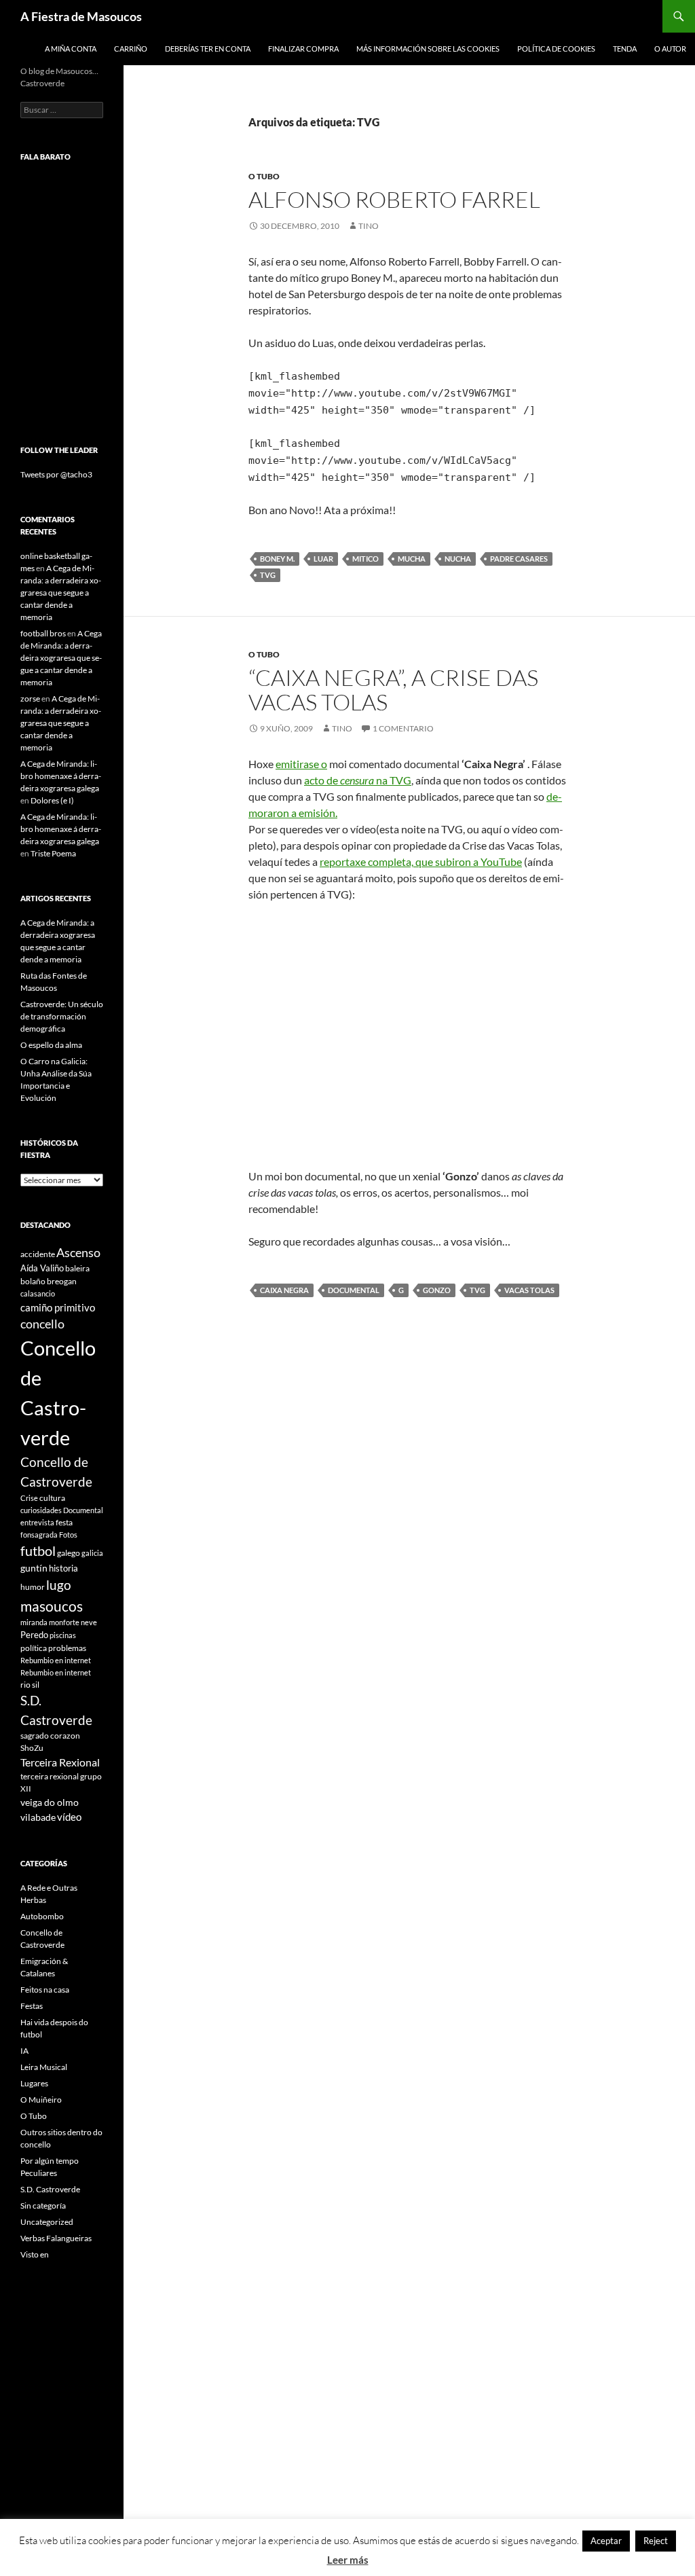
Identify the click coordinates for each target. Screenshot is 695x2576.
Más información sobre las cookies (428, 49)
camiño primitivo (58, 1307)
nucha (458, 559)
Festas (32, 2006)
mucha (412, 559)
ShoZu (32, 1748)
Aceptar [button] (606, 2541)
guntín (34, 1568)
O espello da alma (51, 1045)
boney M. (277, 559)
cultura (52, 1498)
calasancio (38, 1293)
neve (89, 1622)
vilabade (38, 1817)
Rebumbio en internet (56, 1660)
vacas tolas (529, 1290)
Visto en (35, 2254)
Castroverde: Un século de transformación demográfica (62, 1016)
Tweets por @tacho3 (56, 474)
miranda (34, 1622)
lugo (59, 1585)
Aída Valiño (42, 1268)
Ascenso (78, 1252)
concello (42, 1324)
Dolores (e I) (52, 800)
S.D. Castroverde (50, 2189)
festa (64, 1522)
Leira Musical (44, 2067)
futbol (38, 1551)
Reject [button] (656, 2541)
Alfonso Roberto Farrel (394, 199)
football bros (43, 633)
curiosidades (41, 1510)
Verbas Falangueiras (56, 2238)
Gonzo (437, 1290)
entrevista (37, 1522)
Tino (369, 226)
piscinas (63, 1635)
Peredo (34, 1635)
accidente (38, 1254)
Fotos (68, 1535)
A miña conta (71, 49)
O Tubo (264, 176)
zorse (30, 699)
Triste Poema (53, 853)
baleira (77, 1268)
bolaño (33, 1281)
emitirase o (301, 764)
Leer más (348, 2560)
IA (24, 2051)
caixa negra (284, 1290)
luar (323, 559)
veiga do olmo (50, 1802)
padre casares (519, 559)
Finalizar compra (303, 49)
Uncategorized (47, 2222)
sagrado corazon (50, 1736)
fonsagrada (39, 1535)
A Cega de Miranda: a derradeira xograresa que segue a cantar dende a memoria (61, 593)
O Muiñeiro (41, 2100)
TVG (268, 575)
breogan (62, 1281)
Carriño (131, 49)
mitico (365, 559)
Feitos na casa (45, 1990)
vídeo (69, 1817)
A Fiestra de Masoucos (81, 16)
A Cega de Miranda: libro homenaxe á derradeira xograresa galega (61, 776)
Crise (29, 1498)
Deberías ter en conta (208, 49)
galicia (92, 1553)
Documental (354, 1290)
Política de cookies (556, 49)
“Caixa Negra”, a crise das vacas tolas (393, 690)
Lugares (34, 2083)
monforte (64, 1622)
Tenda (625, 49)
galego (69, 1553)
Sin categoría (43, 2206)
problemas (67, 1648)
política (34, 1648)
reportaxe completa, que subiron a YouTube (421, 861)
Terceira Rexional (60, 1762)
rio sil (30, 1685)
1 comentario (403, 728)
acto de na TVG (358, 780)
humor (33, 1587)
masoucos (52, 1606)
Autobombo (42, 1916)
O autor (670, 49)
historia (63, 1568)
